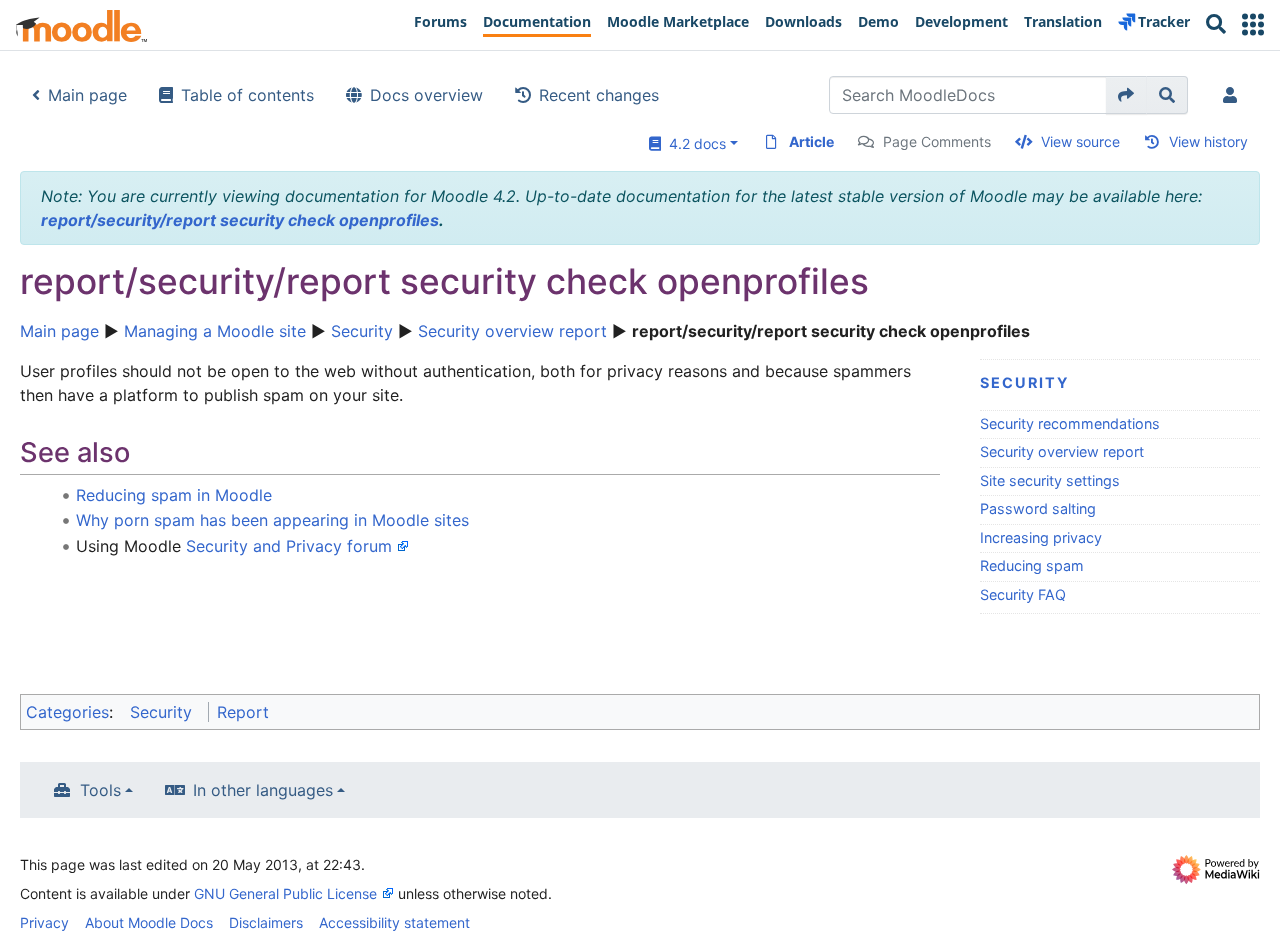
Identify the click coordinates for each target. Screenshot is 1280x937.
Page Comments (937, 141)
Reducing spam (1032, 565)
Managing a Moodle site (215, 331)
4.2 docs (693, 143)
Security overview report (512, 331)
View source (1080, 141)
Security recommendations (1070, 423)
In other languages (263, 790)
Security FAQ (1023, 594)
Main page (87, 95)
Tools (100, 790)
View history (1208, 141)
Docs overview (426, 95)
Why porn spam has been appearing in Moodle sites (272, 520)
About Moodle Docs (149, 922)
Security (362, 331)
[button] (1253, 24)
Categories (67, 712)
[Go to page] (1126, 95)
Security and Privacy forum (289, 546)
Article (811, 141)
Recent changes (599, 95)
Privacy (44, 922)
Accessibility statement (394, 922)
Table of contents (247, 95)
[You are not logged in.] (1234, 95)
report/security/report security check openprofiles (240, 220)
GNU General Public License (285, 893)
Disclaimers (266, 922)
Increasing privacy (1041, 537)
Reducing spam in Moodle (174, 495)
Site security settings (1050, 480)
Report (243, 712)
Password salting (1038, 508)
